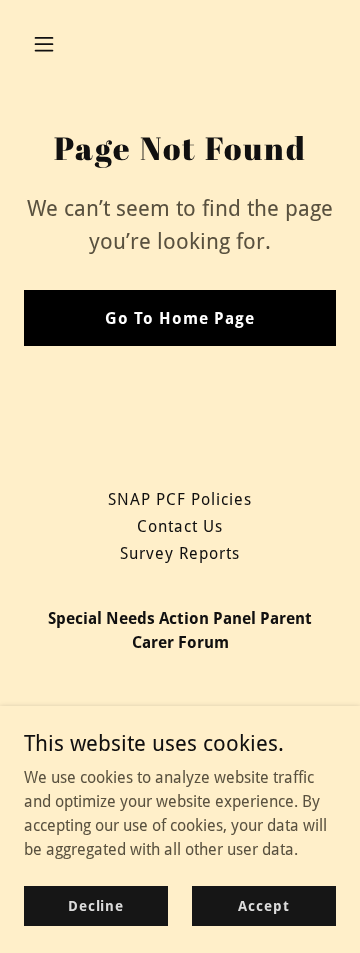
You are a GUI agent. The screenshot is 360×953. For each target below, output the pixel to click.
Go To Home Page (180, 318)
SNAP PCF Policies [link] (180, 499)
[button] (59, 44)
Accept (263, 905)
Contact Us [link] (180, 526)
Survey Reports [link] (180, 553)
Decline (96, 905)
